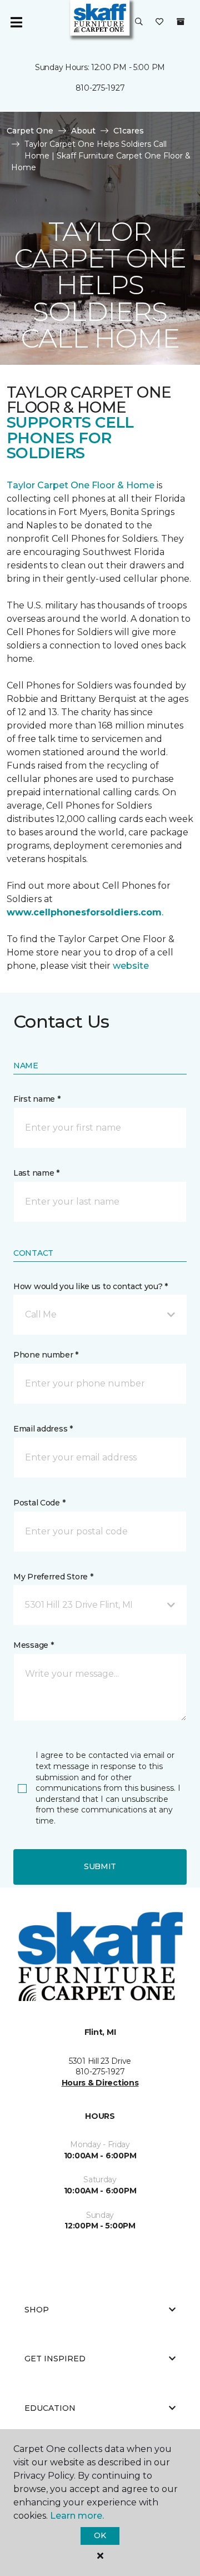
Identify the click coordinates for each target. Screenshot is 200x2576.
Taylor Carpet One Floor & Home (82, 485)
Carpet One (30, 131)
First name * (37, 1099)
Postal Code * (39, 1503)
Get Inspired (55, 2359)
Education (50, 2408)
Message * (33, 1645)
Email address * (43, 1429)
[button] (139, 22)
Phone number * (46, 1355)
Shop (37, 2310)
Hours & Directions (100, 2083)
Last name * (36, 1173)
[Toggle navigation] (16, 22)
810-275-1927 (100, 88)
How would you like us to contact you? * (91, 1286)
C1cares (129, 131)
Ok (100, 2535)
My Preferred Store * (53, 1577)
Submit (100, 1866)
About (83, 131)
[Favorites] (159, 22)
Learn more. (77, 2516)
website (131, 966)
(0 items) (181, 22)
